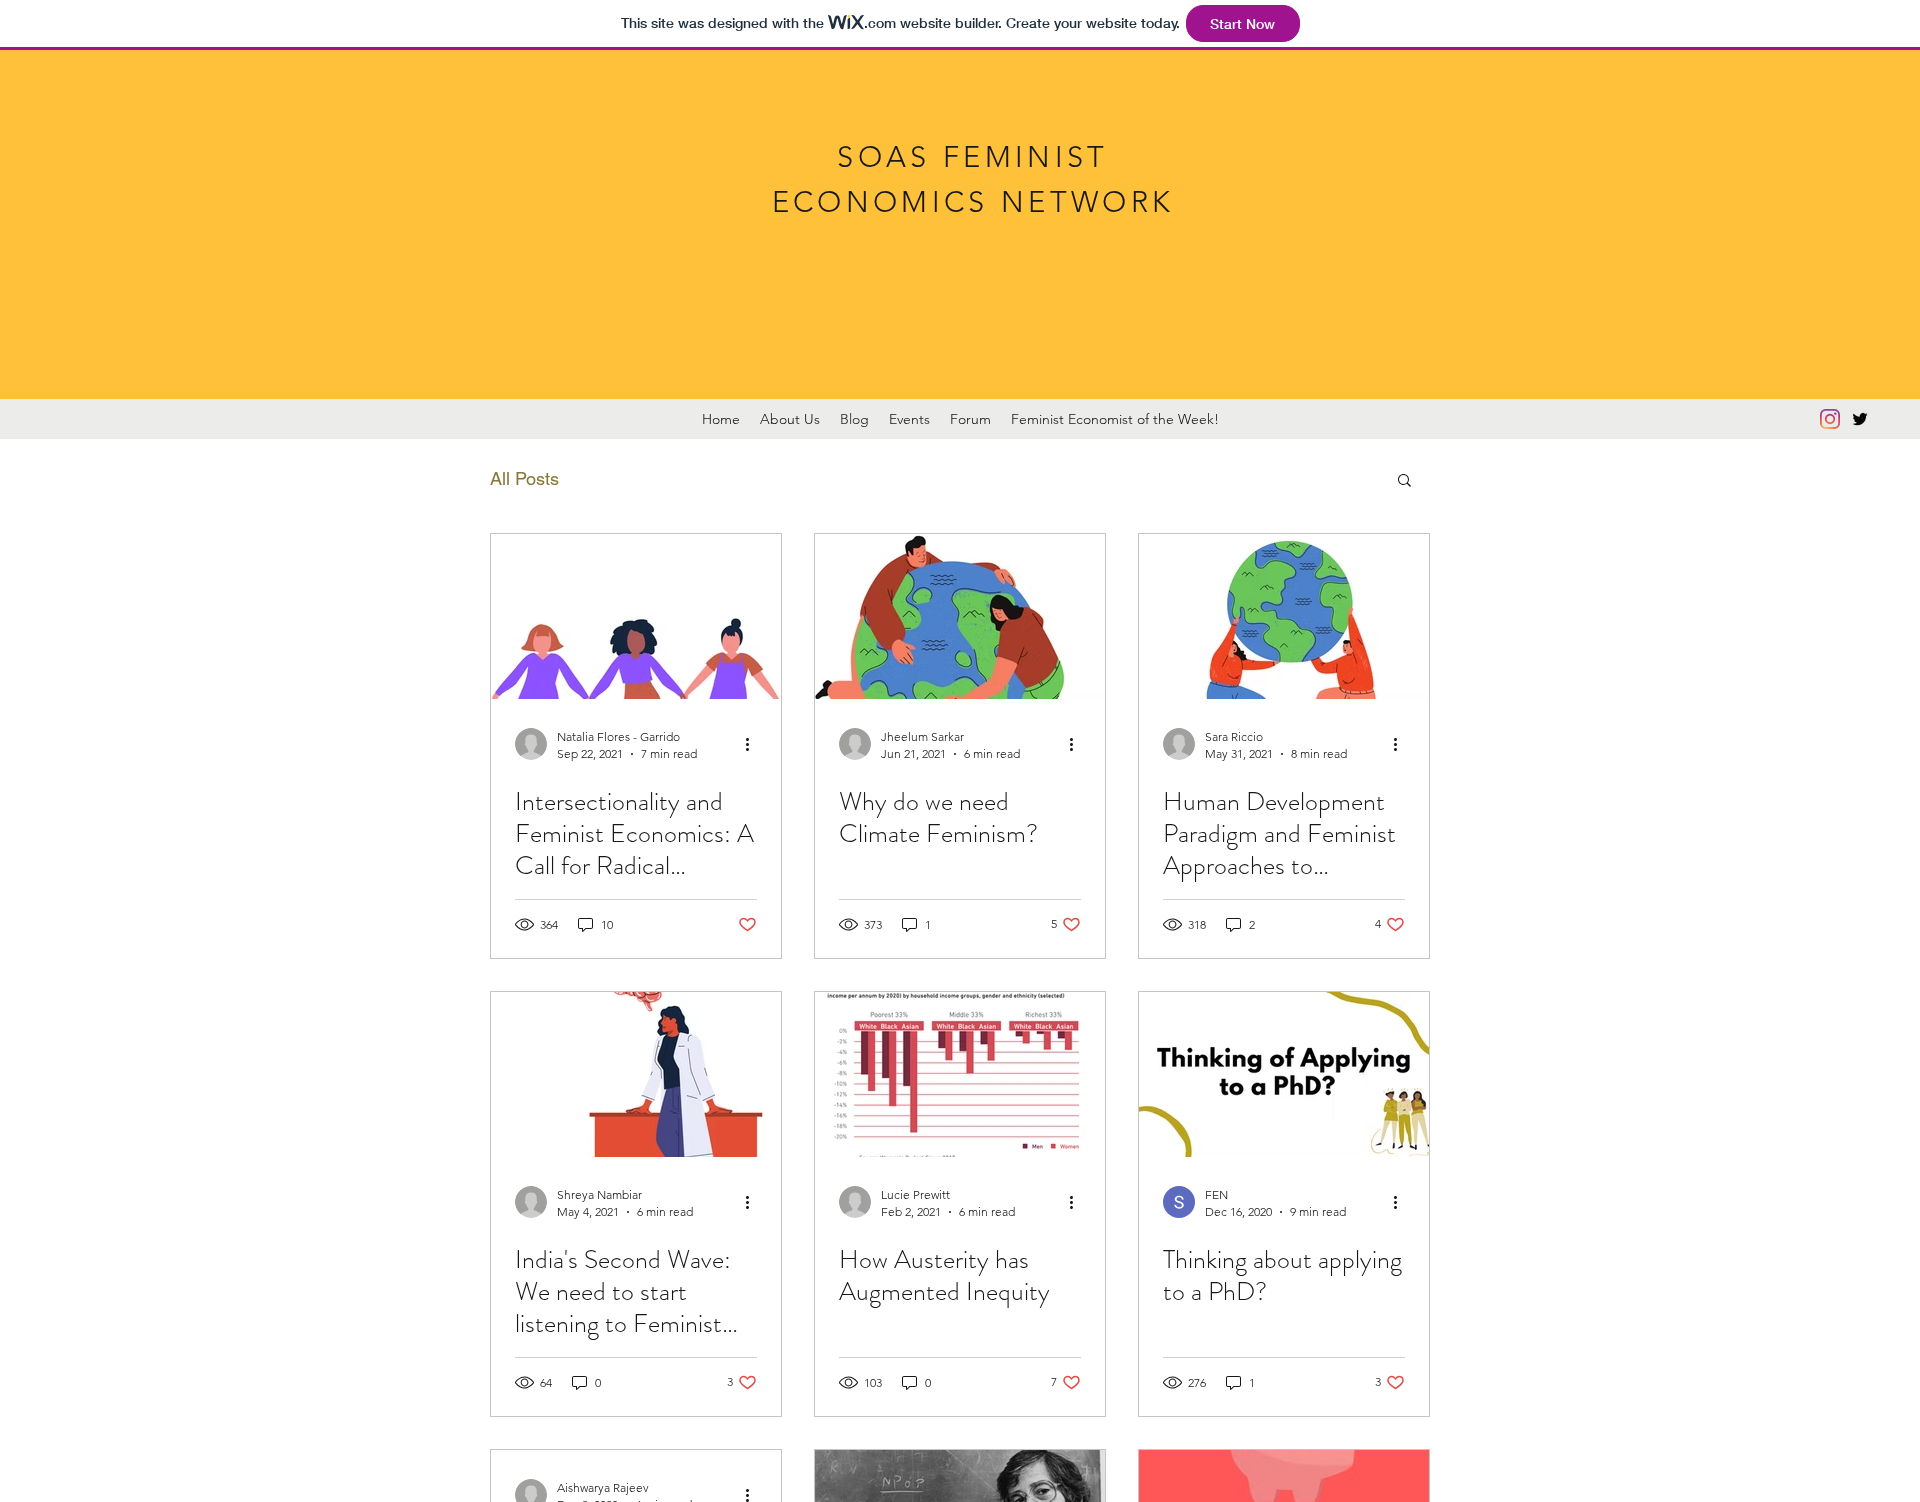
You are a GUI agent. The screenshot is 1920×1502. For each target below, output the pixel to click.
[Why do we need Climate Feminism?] (960, 616)
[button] (1404, 481)
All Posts (524, 478)
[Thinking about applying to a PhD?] (1284, 1074)
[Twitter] (1860, 419)
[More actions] (754, 744)
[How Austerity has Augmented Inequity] (960, 1074)
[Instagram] (1830, 419)
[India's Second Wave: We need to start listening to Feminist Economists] (636, 1074)
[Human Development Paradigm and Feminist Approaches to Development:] (1284, 616)
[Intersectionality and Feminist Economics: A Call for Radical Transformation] (636, 616)
